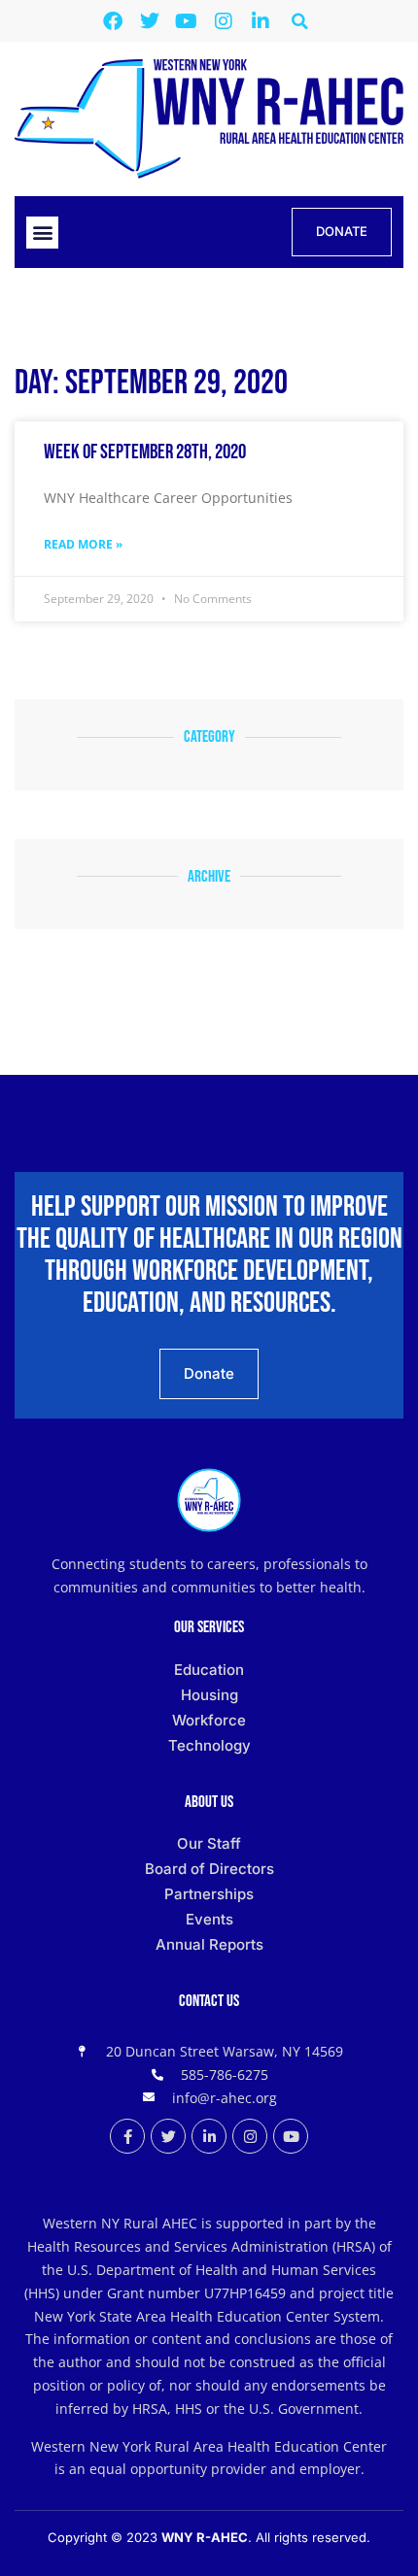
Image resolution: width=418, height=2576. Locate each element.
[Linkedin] (261, 21)
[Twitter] (150, 21)
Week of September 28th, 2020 (145, 452)
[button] (300, 21)
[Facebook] (113, 21)
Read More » (83, 544)
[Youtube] (187, 21)
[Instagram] (224, 21)
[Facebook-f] (127, 2136)
